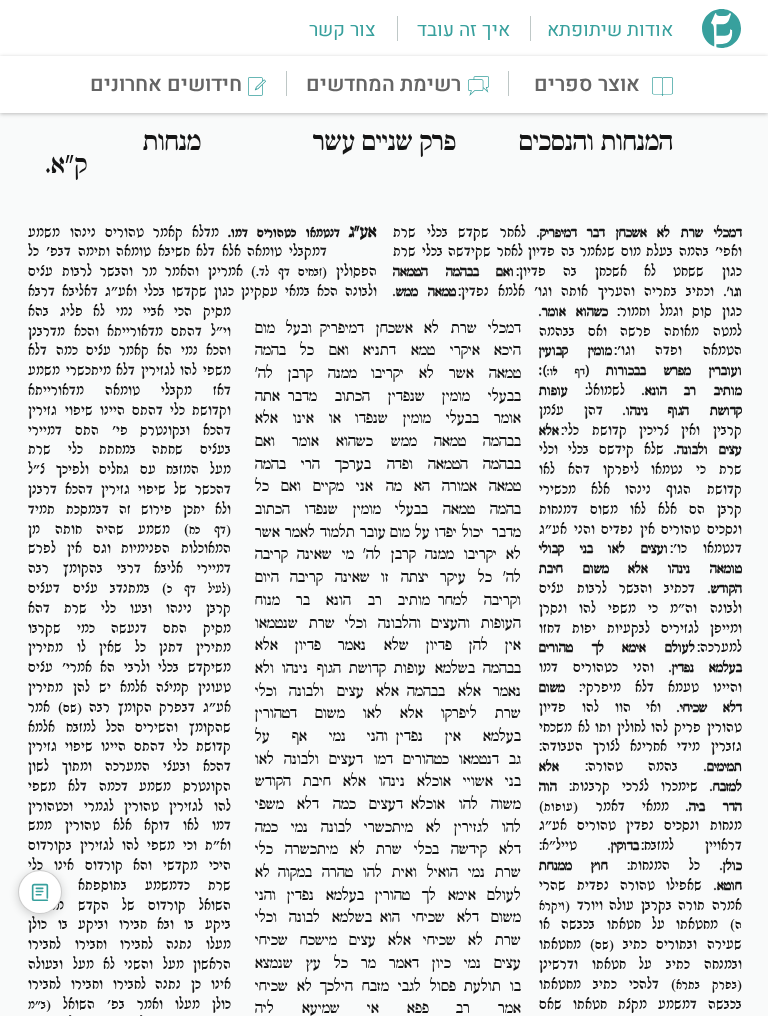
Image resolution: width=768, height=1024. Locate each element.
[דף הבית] (721, 42)
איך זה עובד (463, 30)
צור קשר (342, 30)
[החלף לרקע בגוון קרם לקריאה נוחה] (40, 892)
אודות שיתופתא (610, 30)
